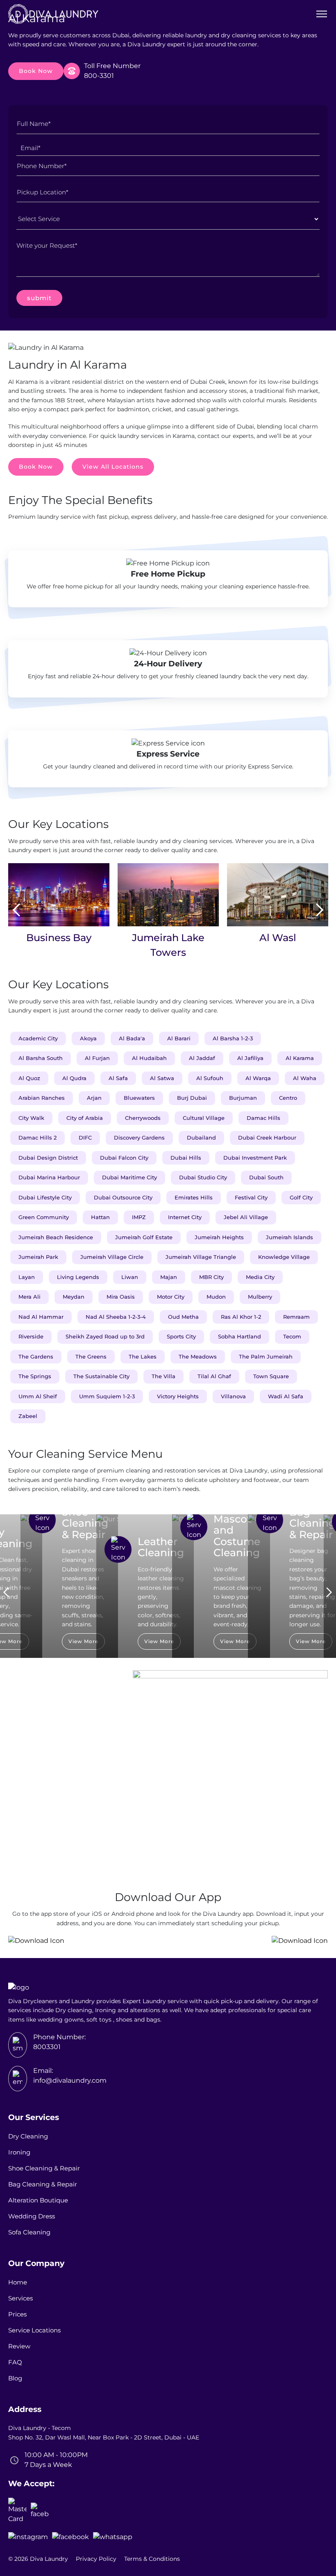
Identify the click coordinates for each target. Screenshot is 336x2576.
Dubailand (201, 1138)
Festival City (251, 1197)
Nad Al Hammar (41, 1317)
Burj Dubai (192, 1098)
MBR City (211, 1277)
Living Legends (78, 1277)
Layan (27, 1277)
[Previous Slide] (16, 911)
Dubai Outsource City (123, 1197)
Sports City (181, 1336)
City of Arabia (85, 1118)
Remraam (296, 1317)
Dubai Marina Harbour (49, 1177)
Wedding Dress (32, 2216)
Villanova (233, 1396)
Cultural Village (204, 1118)
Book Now (36, 71)
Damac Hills (263, 1118)
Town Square (271, 1376)
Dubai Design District (48, 1158)
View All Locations (113, 467)
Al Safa (118, 1078)
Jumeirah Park (38, 1257)
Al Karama (300, 1058)
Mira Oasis (121, 1297)
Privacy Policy (96, 2559)
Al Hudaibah (149, 1058)
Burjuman (243, 1098)
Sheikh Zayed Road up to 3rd (105, 1336)
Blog (15, 2378)
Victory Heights (178, 1396)
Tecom (292, 1336)
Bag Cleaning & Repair (43, 2184)
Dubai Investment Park (255, 1158)
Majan (169, 1277)
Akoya (88, 1038)
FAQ (15, 2362)
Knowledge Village (284, 1257)
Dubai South (266, 1177)
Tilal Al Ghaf (214, 1376)
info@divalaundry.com (70, 2080)
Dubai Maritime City (129, 1177)
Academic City (38, 1038)
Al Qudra (74, 1078)
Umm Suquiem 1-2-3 (107, 1396)
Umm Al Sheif (38, 1396)
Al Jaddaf (202, 1058)
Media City (260, 1277)
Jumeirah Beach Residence (56, 1237)
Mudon (216, 1297)
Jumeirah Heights (219, 1237)
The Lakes (143, 1356)
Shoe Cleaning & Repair (44, 2168)
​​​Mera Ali (30, 1297)
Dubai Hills (186, 1158)
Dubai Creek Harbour (267, 1138)
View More (83, 1641)
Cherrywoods (143, 1118)
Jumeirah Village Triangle (201, 1257)
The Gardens (36, 1356)
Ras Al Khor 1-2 (241, 1317)
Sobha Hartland (240, 1336)
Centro (288, 1098)
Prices (17, 2314)
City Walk (31, 1118)
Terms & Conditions (152, 2559)
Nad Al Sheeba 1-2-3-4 (116, 1317)
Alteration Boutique (38, 2200)
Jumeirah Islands (289, 1237)
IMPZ (139, 1217)
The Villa (163, 1376)
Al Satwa (162, 1078)
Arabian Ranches (42, 1098)
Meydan (74, 1297)
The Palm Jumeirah (266, 1356)
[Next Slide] (320, 911)
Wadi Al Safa (286, 1396)
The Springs (35, 1376)
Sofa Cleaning (29, 2232)
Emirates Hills (194, 1197)
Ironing (19, 2152)
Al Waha (305, 1078)
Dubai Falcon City (124, 1158)
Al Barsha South (41, 1058)
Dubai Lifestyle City (45, 1197)
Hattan (100, 1217)
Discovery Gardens (139, 1138)
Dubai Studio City (203, 1177)
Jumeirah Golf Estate (144, 1237)
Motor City (171, 1297)
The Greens (91, 1356)
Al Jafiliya (250, 1058)
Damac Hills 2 (37, 1138)
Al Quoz (29, 1078)
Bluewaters (139, 1098)
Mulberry (260, 1297)
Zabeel (28, 1416)
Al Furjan (97, 1058)
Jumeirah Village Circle (112, 1257)
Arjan (94, 1098)
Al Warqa (258, 1078)
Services (20, 2298)
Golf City (301, 1197)
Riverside (31, 1336)
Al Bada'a (132, 1038)
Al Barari (179, 1038)
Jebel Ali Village (246, 1217)
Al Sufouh (210, 1078)
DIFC (85, 1138)
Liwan (130, 1277)
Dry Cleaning (28, 2136)
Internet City (185, 1217)
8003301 (47, 2047)
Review (19, 2346)
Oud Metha (183, 1317)
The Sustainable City (101, 1376)
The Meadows (198, 1356)
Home (18, 2282)
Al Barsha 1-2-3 (233, 1038)
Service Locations (34, 2330)
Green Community (44, 1217)
